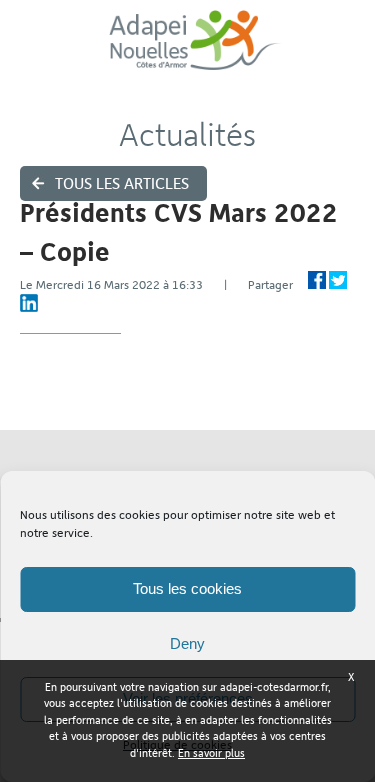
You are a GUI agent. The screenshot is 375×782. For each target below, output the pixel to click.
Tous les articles (122, 183)
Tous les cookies (187, 588)
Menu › (346, 50)
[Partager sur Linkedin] (29, 303)
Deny (187, 643)
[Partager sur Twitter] (338, 280)
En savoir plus (211, 753)
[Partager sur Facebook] (317, 280)
